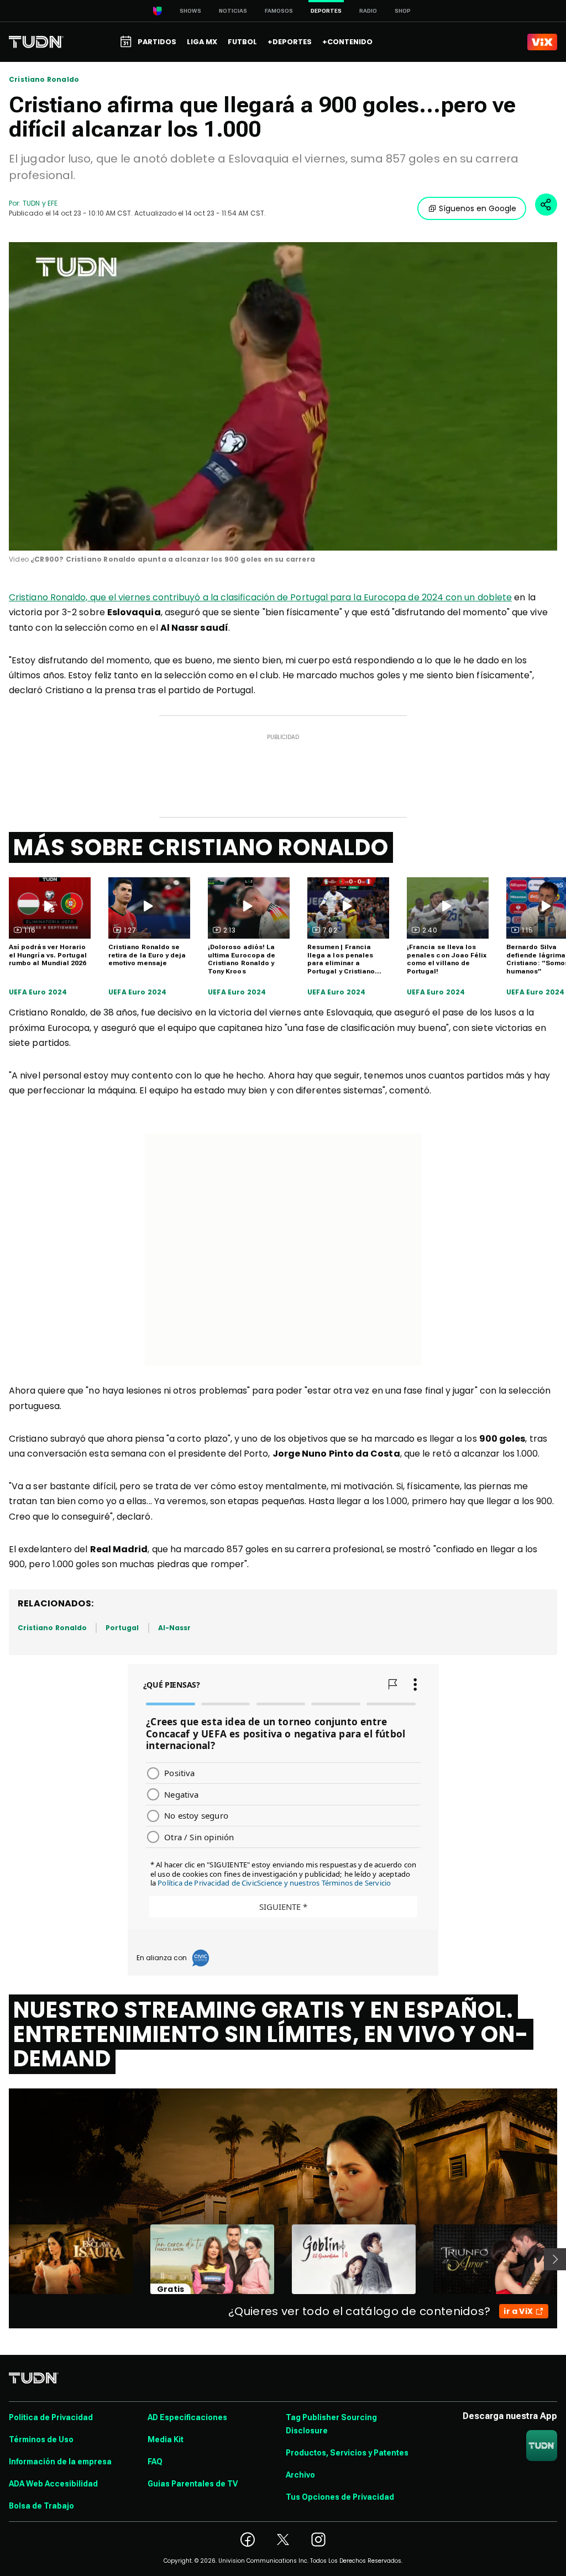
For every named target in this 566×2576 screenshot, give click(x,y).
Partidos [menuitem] (157, 42)
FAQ (155, 2462)
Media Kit (166, 2439)
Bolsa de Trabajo (41, 2506)
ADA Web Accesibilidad (53, 2484)
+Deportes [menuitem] (290, 42)
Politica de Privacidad (51, 2417)
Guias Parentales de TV (193, 2484)
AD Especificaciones (187, 2417)
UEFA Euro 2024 (38, 992)
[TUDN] (36, 42)
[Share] (546, 205)
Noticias (233, 11)
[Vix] (542, 42)
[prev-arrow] (2, 2259)
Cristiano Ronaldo (44, 80)
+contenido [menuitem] (347, 42)
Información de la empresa (60, 2462)
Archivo (300, 2475)
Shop (403, 11)
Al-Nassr (174, 1628)
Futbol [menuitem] (242, 42)
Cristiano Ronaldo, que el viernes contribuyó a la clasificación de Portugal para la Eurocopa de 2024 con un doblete (260, 597)
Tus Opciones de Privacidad (340, 2497)
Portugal (122, 1628)
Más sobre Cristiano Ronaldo (201, 847)
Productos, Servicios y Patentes (347, 2453)
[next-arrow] (555, 2259)
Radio (368, 11)
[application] (283, 396)
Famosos (279, 11)
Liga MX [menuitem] (202, 42)
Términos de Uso (41, 2439)
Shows (190, 11)
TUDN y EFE (40, 203)
